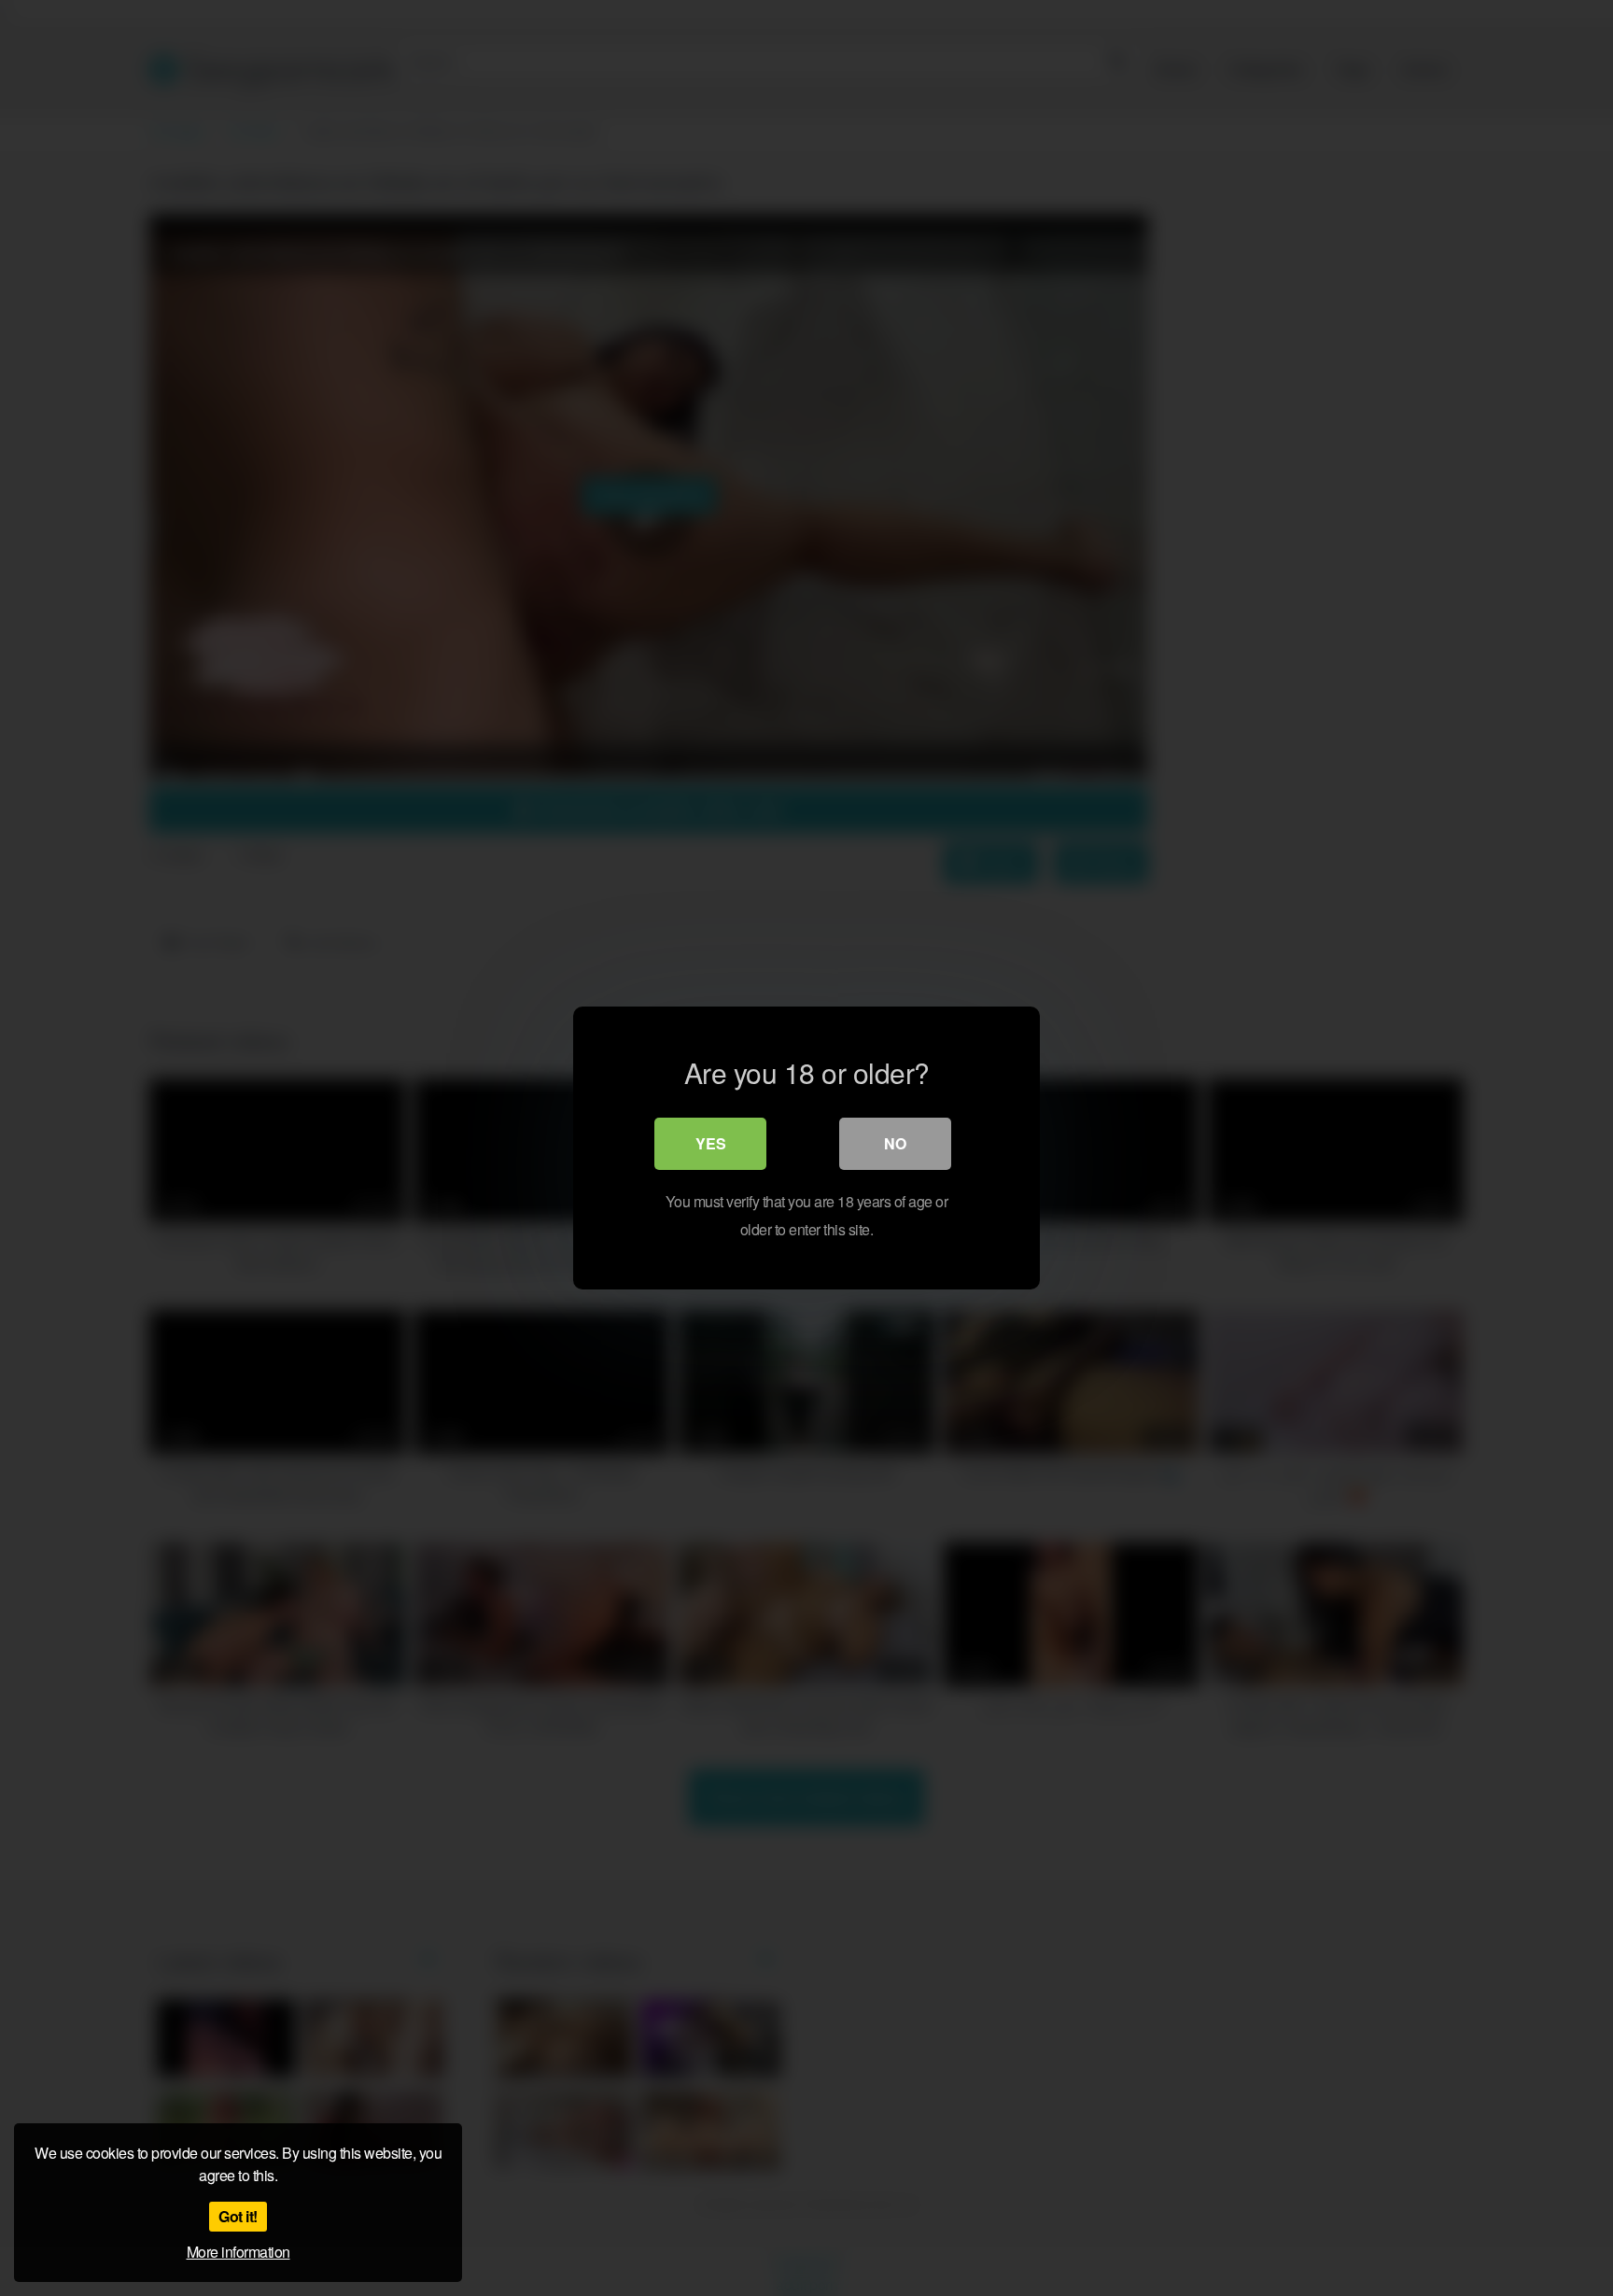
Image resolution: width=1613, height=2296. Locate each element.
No (895, 1143)
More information (238, 2252)
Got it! (238, 2216)
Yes (711, 1143)
